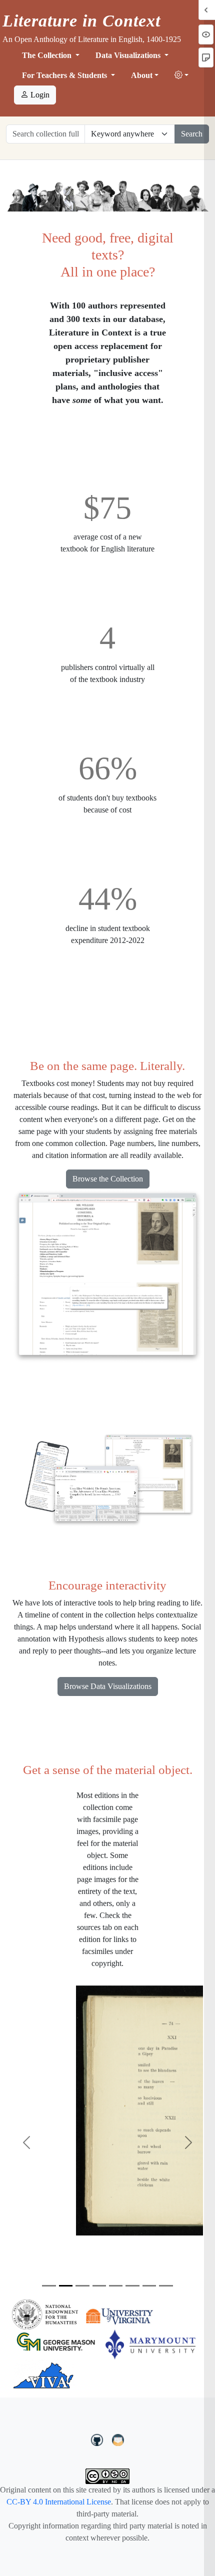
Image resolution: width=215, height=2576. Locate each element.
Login (39, 95)
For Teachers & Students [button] (65, 75)
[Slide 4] (99, 2286)
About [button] (142, 75)
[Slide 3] (82, 2286)
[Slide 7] (149, 2286)
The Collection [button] (48, 55)
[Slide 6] (132, 2286)
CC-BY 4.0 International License (59, 2502)
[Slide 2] (66, 2286)
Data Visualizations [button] (129, 55)
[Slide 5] (116, 2286)
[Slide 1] (49, 2286)
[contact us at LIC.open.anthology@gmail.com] (118, 2438)
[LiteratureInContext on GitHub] (98, 2438)
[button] (181, 75)
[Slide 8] (166, 2286)
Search (192, 134)
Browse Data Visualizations (108, 1686)
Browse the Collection (108, 1179)
